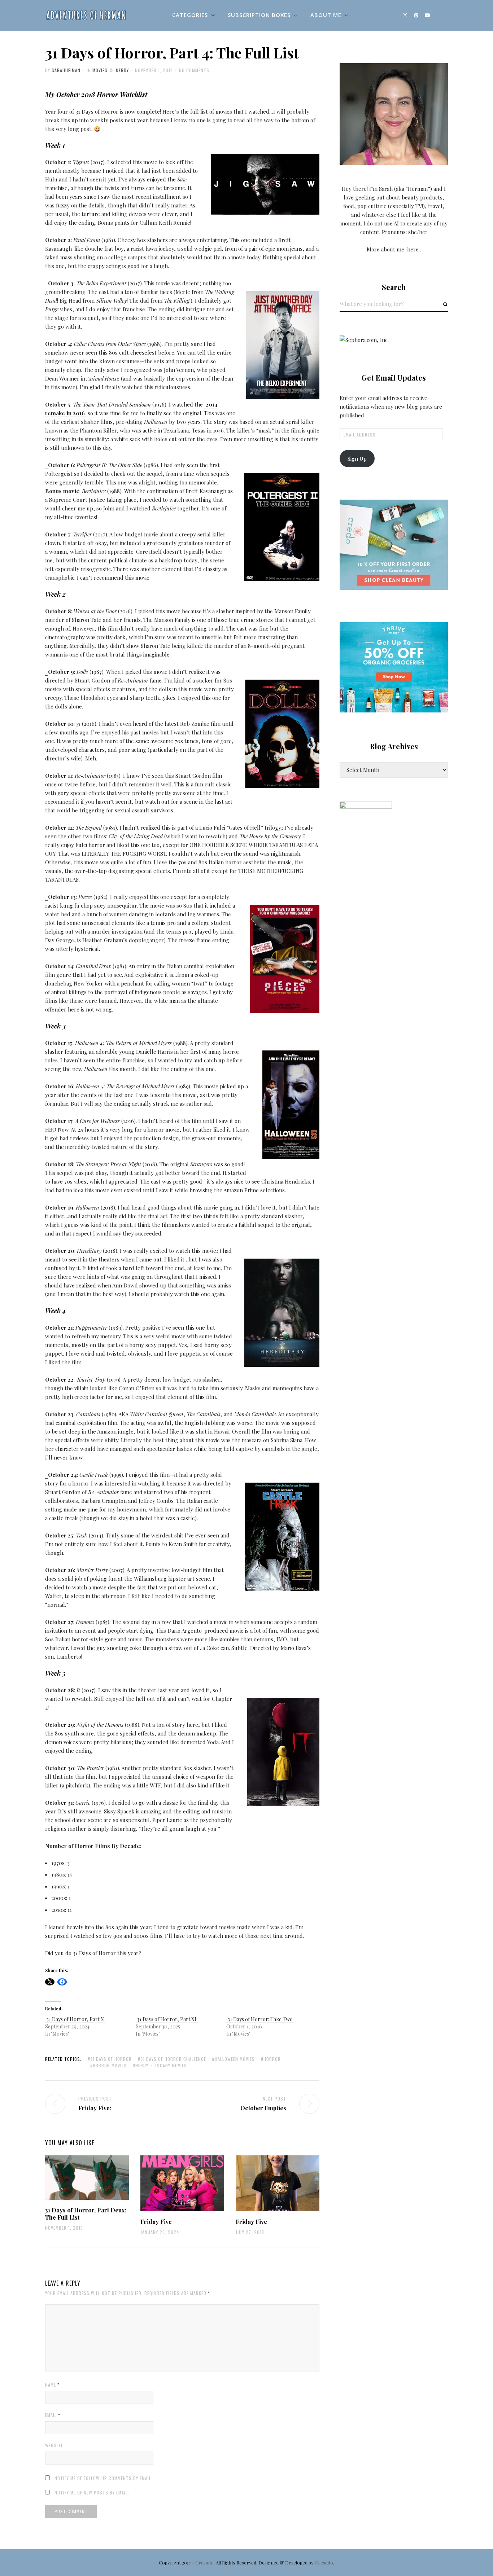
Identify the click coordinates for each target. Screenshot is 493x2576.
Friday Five (156, 2222)
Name (52, 2385)
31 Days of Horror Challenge (173, 2059)
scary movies (172, 2065)
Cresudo (204, 2562)
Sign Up (357, 458)
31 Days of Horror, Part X (75, 2019)
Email (53, 2415)
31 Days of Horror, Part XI (167, 2019)
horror (272, 2059)
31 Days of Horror (111, 2059)
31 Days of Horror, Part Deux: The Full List (86, 2213)
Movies (100, 70)
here (413, 249)
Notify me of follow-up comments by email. (104, 2478)
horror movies (110, 2065)
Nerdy (122, 70)
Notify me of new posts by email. (92, 2492)
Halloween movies (235, 2059)
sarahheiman (66, 70)
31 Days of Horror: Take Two (260, 2019)
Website (54, 2445)
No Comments (194, 70)
